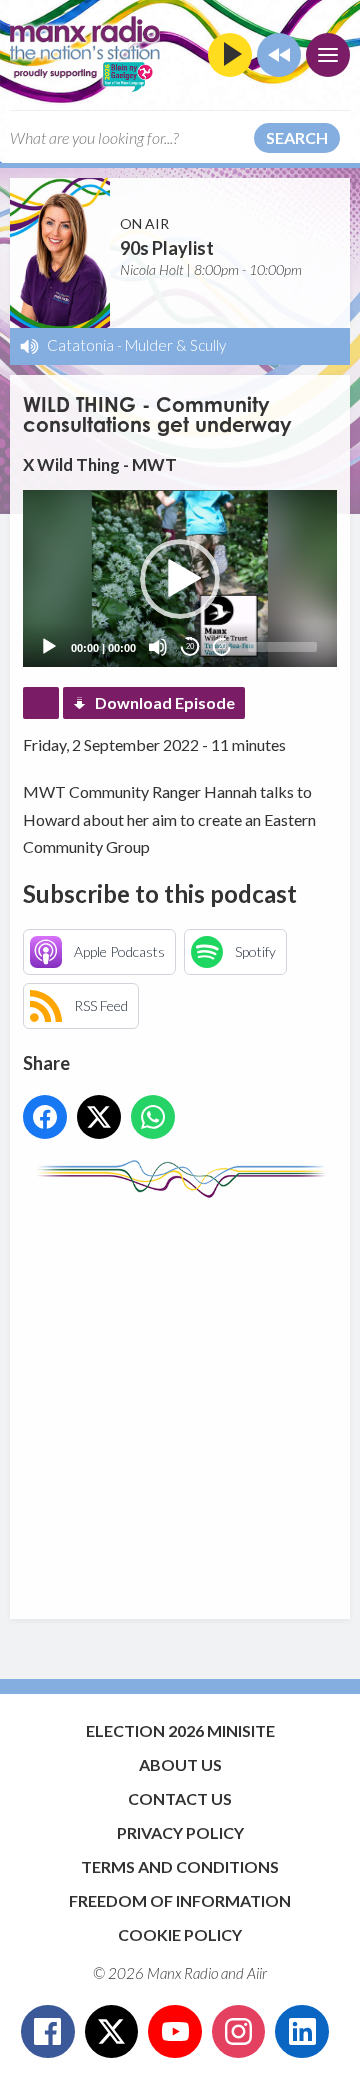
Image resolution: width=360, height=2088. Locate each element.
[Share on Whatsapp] (153, 1117)
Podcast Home (41, 703)
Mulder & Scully (175, 345)
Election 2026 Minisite (180, 1730)
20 (190, 646)
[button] (180, 579)
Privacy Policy (180, 1832)
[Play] (49, 647)
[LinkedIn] (302, 2032)
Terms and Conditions (180, 1866)
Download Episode (165, 702)
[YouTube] (175, 2032)
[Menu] (328, 55)
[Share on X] (99, 1117)
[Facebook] (48, 2032)
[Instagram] (239, 2032)
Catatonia (80, 345)
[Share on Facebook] (45, 1117)
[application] (179, 578)
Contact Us (180, 1798)
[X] (112, 2032)
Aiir (257, 1973)
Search (297, 137)
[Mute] (158, 647)
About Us (180, 1764)
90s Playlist (167, 248)
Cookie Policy (180, 1934)
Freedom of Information (180, 1900)
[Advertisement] (180, 1399)
